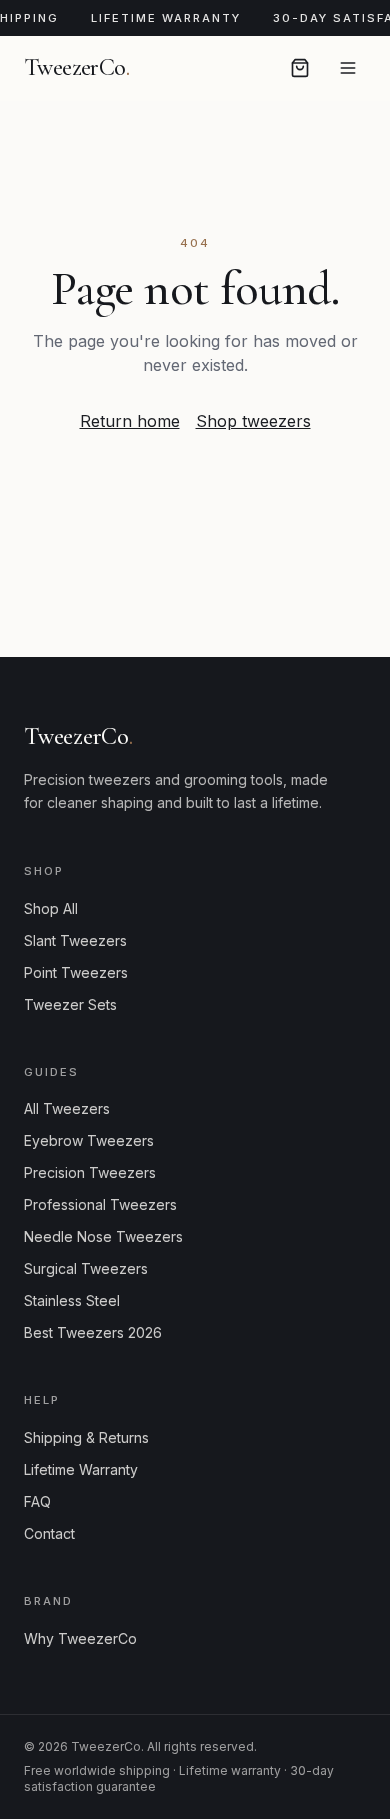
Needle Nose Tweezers (103, 1236)
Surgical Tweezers (86, 1268)
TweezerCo (76, 67)
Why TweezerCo (80, 1638)
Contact (49, 1533)
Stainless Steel (72, 1300)
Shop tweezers (253, 421)
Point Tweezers (76, 972)
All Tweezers (67, 1108)
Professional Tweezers (100, 1204)
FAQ (37, 1501)
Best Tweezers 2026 (93, 1332)
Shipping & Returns (86, 1437)
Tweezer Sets (70, 1004)
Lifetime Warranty (81, 1469)
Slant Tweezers (75, 940)
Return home (130, 421)
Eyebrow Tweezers (89, 1140)
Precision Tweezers (90, 1172)
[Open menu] (348, 68)
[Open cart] (300, 68)
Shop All (51, 908)
